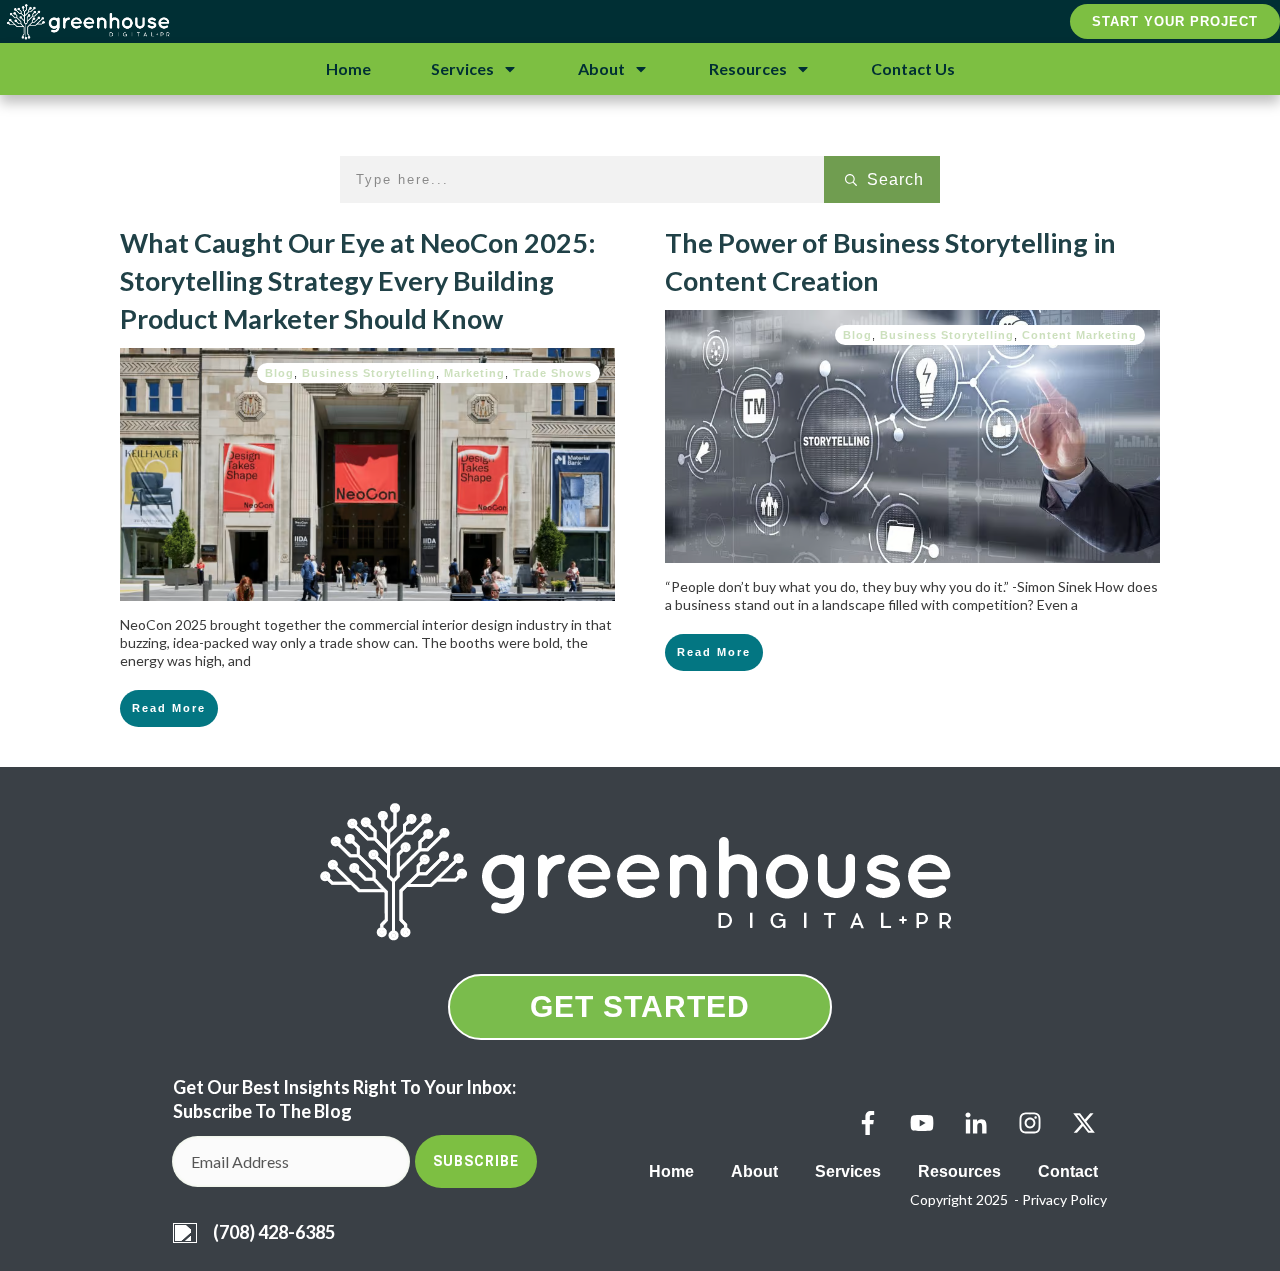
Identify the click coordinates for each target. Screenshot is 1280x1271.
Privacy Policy (1064, 1199)
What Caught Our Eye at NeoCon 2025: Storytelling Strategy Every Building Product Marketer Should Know (358, 280)
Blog (279, 373)
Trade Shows (552, 373)
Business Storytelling (369, 373)
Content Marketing (1079, 335)
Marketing (474, 373)
